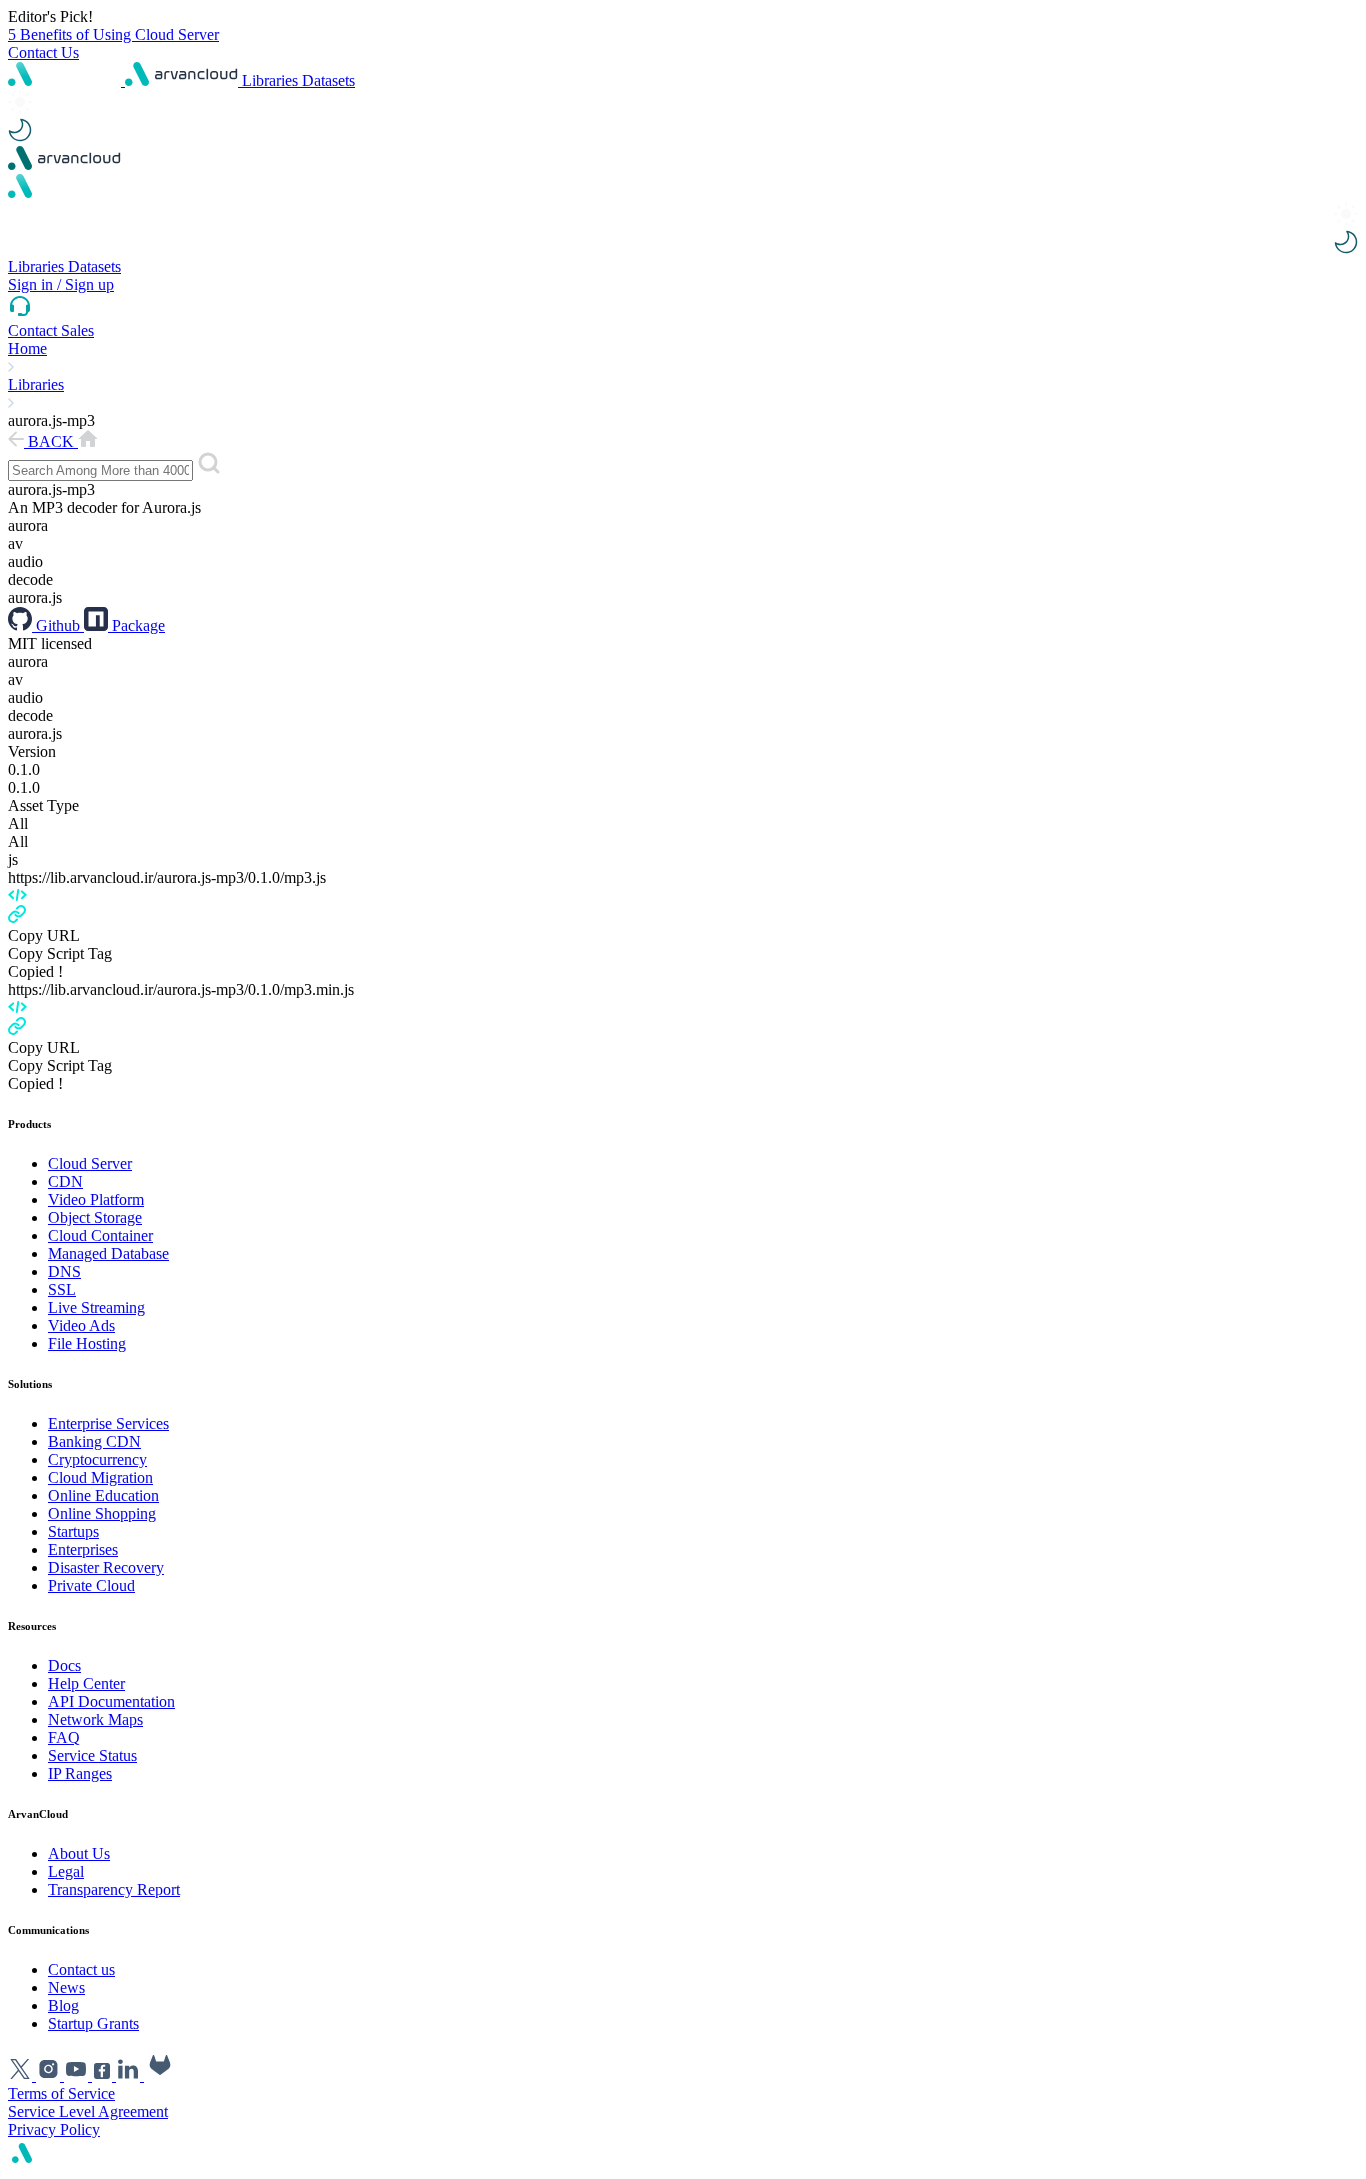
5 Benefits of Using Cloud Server (113, 34)
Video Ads (81, 1325)
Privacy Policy (54, 2129)
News (66, 1987)
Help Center (86, 1683)
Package (136, 625)
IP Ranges (80, 1773)
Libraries (272, 80)
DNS (64, 1271)
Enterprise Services (108, 1423)
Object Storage (95, 1217)
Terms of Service (61, 2093)
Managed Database (108, 1253)
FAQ (64, 1737)
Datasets (328, 80)
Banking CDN (94, 1441)
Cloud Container (100, 1235)
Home (27, 348)
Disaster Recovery (106, 1567)
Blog (63, 2005)
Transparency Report (114, 1889)
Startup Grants (93, 2023)
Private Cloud (91, 1585)
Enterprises (83, 1549)
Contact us (81, 1969)
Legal (66, 1871)
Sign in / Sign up (61, 284)
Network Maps (95, 1719)
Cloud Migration (100, 1477)
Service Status (92, 1755)
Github (58, 625)
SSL (62, 1289)
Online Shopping (102, 1513)
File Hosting (87, 1343)
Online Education (103, 1495)
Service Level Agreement (88, 2111)
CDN (65, 1181)
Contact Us (43, 52)
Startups (73, 1531)
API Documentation (111, 1701)
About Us (79, 1853)
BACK (51, 441)
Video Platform (96, 1199)
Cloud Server (90, 1163)
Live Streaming (96, 1307)
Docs (64, 1665)
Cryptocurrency (97, 1459)
